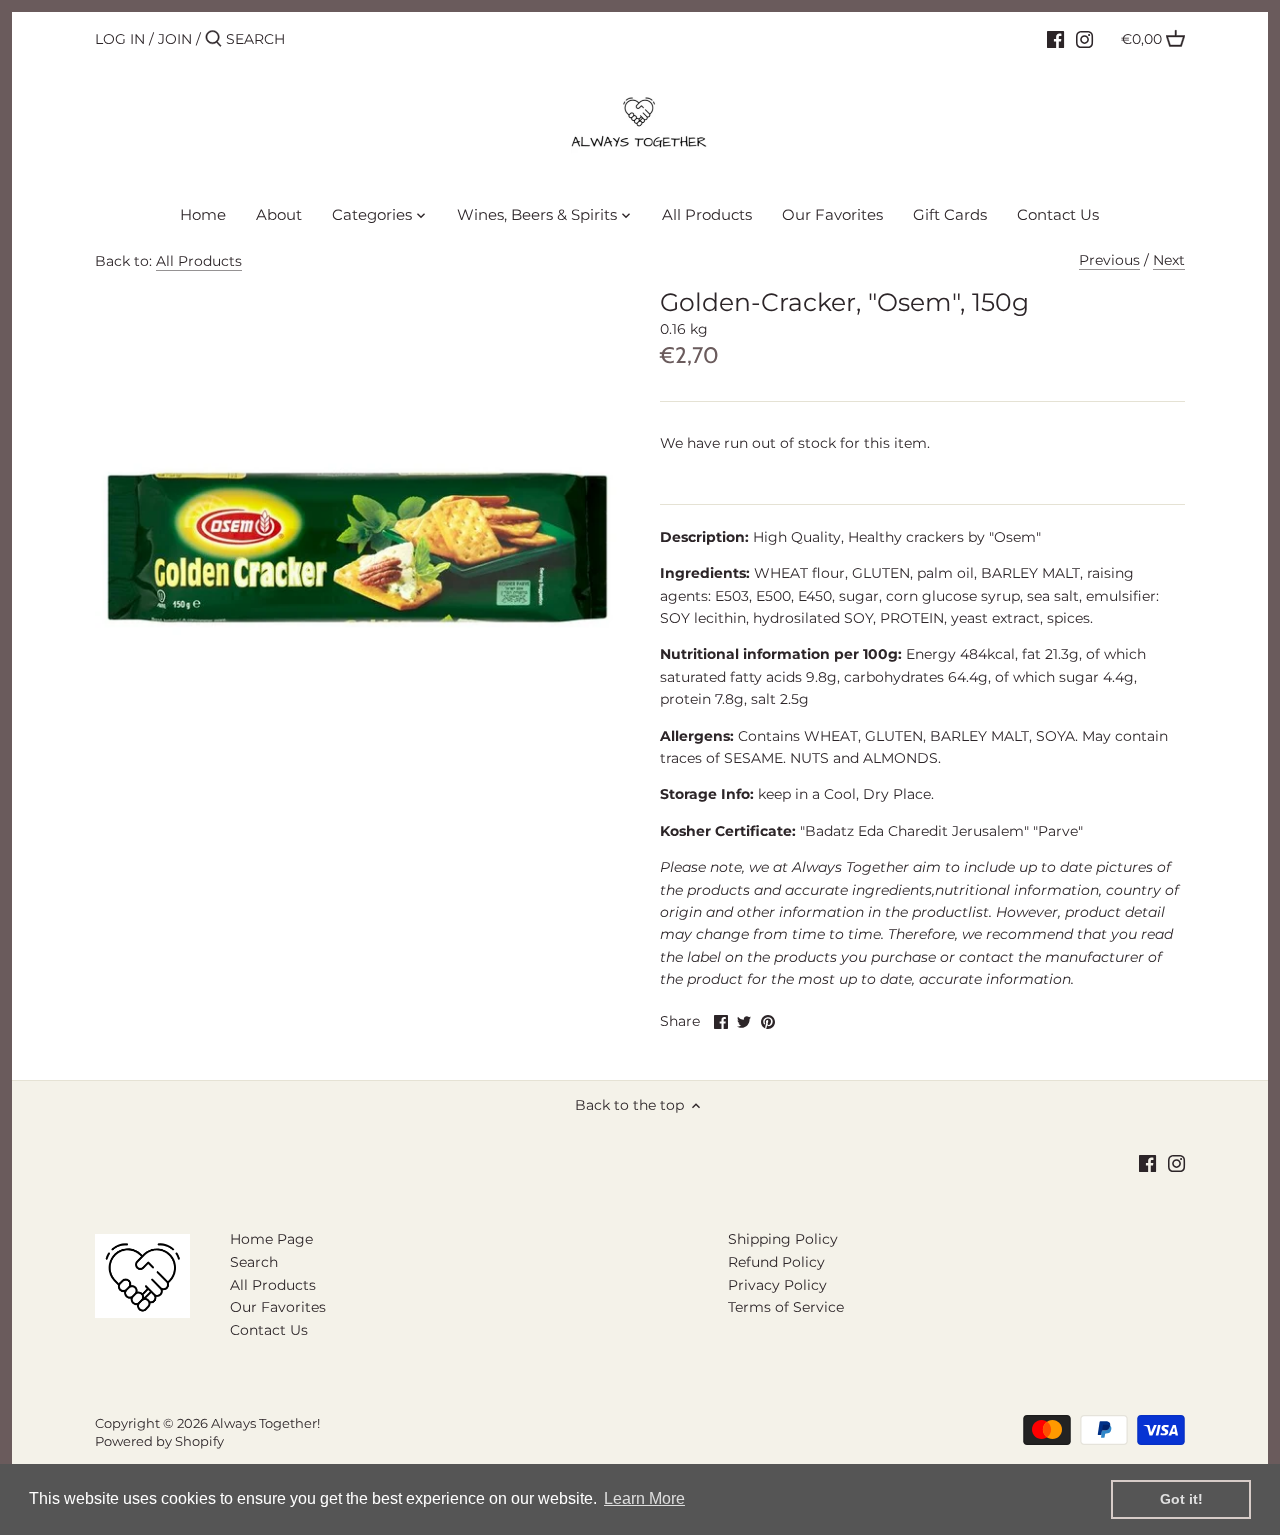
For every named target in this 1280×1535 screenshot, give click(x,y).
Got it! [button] (1181, 1499)
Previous (1109, 260)
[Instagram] (1084, 38)
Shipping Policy (783, 1239)
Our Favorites (278, 1307)
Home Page (271, 1239)
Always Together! (265, 1423)
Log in (120, 39)
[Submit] (213, 39)
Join (175, 39)
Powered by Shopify (159, 1441)
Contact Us (269, 1330)
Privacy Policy (777, 1285)
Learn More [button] (644, 1498)
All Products (199, 261)
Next (1169, 260)
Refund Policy (776, 1262)
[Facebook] (1055, 38)
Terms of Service (786, 1307)
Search (254, 1262)
